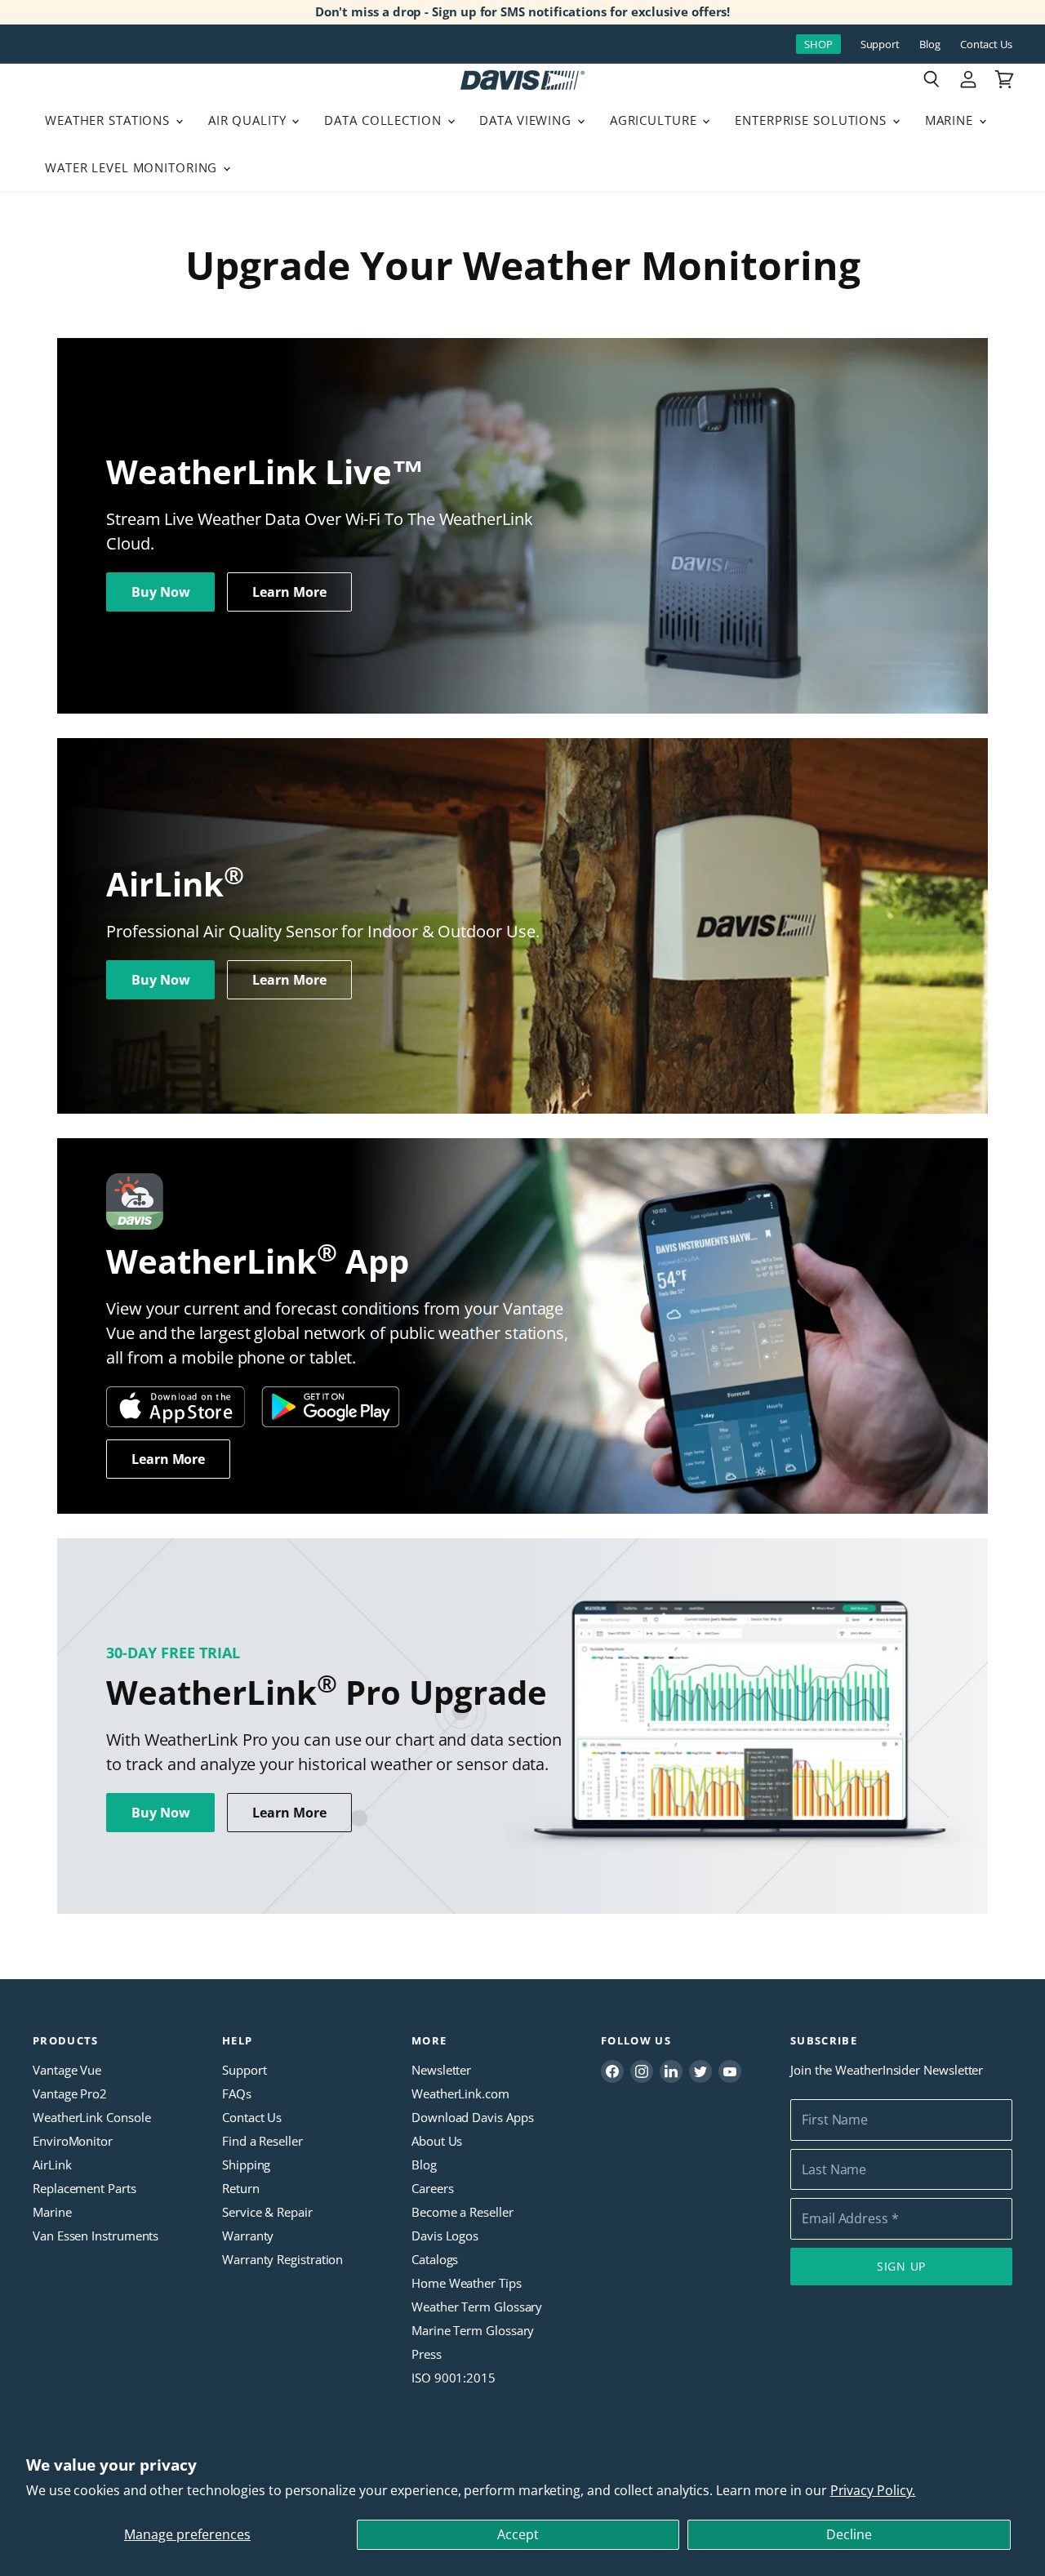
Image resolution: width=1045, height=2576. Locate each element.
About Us (437, 2141)
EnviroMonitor (73, 2141)
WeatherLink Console (91, 2117)
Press (427, 2354)
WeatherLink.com (460, 2093)
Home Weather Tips (467, 2283)
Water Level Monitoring (133, 167)
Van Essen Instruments (96, 2236)
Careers (432, 2188)
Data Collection (385, 120)
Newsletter (441, 2070)
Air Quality (249, 120)
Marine (951, 120)
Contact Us (986, 44)
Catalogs (435, 2259)
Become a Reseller (462, 2212)
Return (241, 2188)
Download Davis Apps (472, 2117)
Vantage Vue (67, 2070)
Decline (849, 2534)
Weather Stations (109, 120)
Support (880, 44)
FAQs (237, 2093)
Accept (518, 2534)
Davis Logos (445, 2236)
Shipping (246, 2164)
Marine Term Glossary (473, 2330)
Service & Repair (267, 2212)
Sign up (901, 2266)
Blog (930, 44)
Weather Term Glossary (477, 2307)
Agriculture (656, 120)
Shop (818, 44)
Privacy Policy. (873, 2490)
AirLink (52, 2164)
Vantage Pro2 (70, 2093)
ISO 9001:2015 (454, 2378)
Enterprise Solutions (813, 120)
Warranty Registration (282, 2259)
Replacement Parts (84, 2188)
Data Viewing (527, 120)
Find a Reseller (262, 2141)
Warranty (248, 2236)
